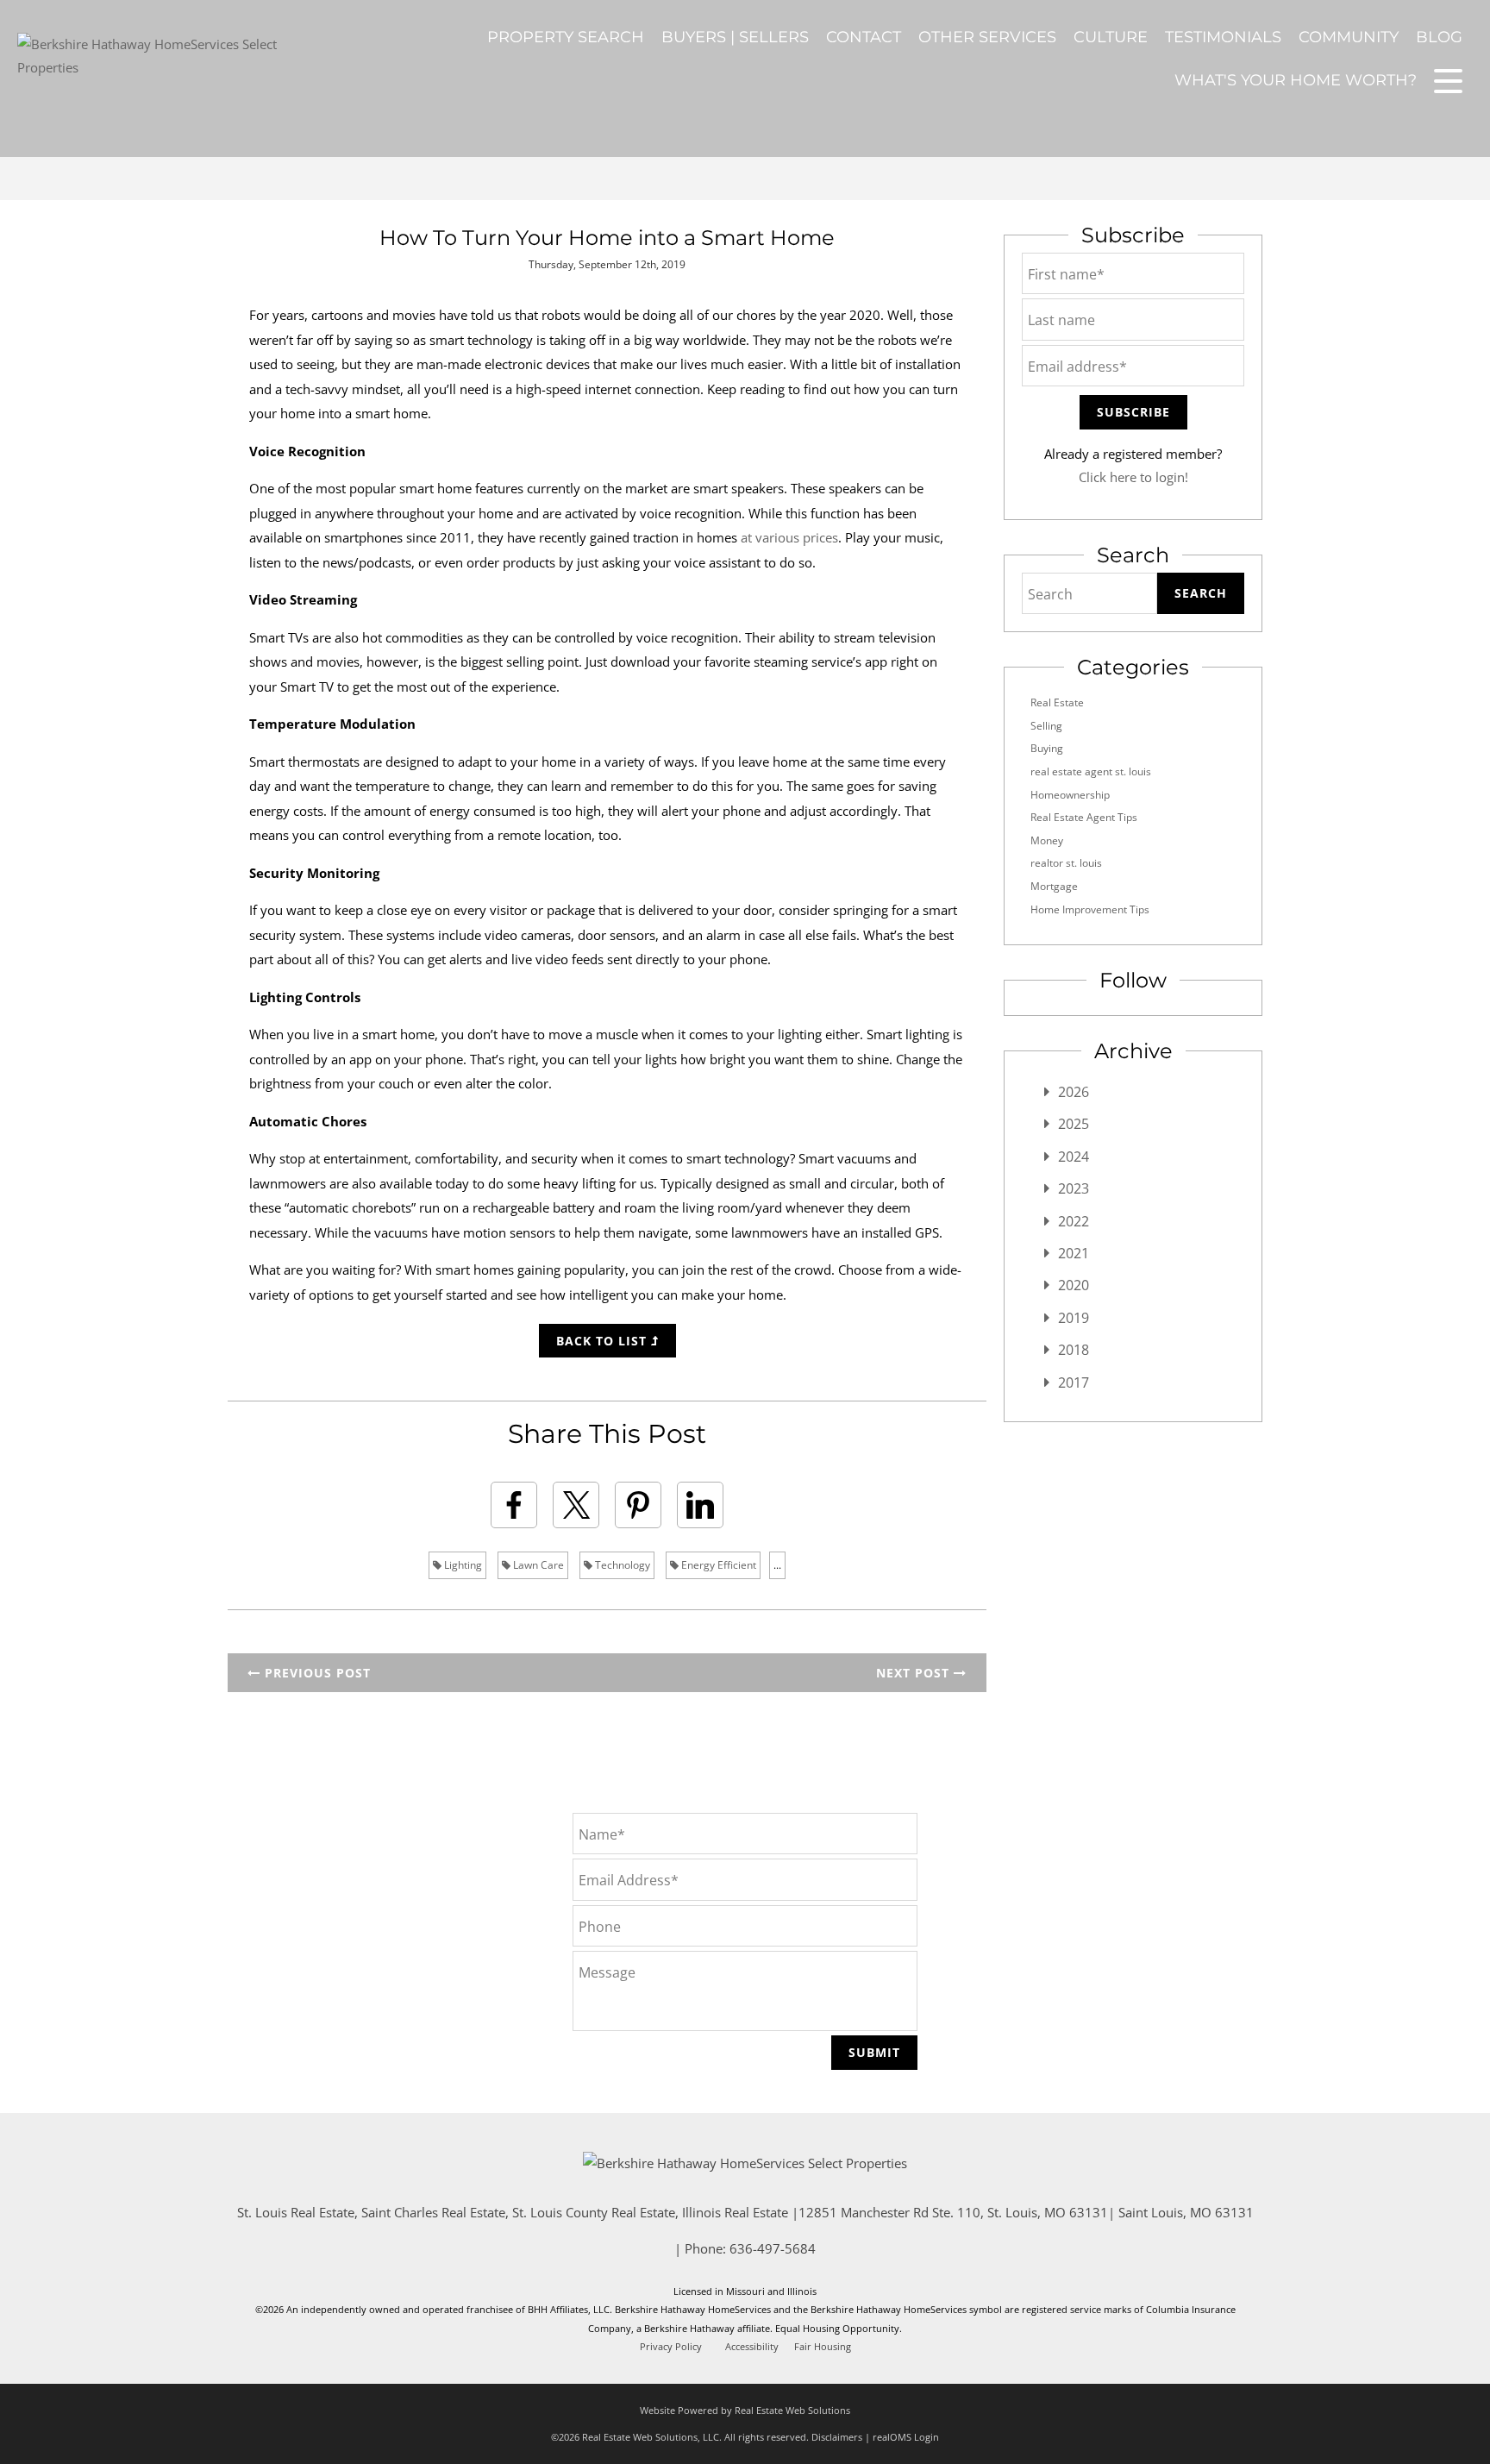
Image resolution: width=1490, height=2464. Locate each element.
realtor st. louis (1066, 863)
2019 (1074, 1318)
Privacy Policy (671, 2347)
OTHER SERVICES (987, 37)
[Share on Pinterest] (638, 1505)
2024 (1074, 1157)
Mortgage (1054, 886)
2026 (1074, 1092)
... (777, 1565)
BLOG (1439, 37)
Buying (1047, 748)
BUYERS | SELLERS (735, 37)
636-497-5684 (773, 2248)
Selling (1046, 726)
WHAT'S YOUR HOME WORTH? (1296, 80)
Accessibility (752, 2347)
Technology (621, 1565)
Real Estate (1057, 702)
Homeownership (1070, 795)
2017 (1074, 1382)
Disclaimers (837, 2437)
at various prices (789, 537)
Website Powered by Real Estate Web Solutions (745, 2410)
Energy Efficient (717, 1565)
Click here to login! (1133, 477)
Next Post (915, 1673)
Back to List (604, 1341)
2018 (1074, 1350)
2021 (1074, 1253)
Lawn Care (537, 1565)
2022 (1074, 1221)
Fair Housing (823, 2347)
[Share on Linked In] (700, 1505)
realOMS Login (906, 2437)
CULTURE (1111, 37)
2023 (1074, 1188)
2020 (1074, 1285)
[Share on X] (576, 1505)
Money (1047, 840)
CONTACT (864, 37)
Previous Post (316, 1673)
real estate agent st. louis (1091, 771)
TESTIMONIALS (1223, 37)
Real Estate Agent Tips (1084, 817)
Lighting (462, 1565)
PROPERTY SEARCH (566, 37)
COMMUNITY (1349, 37)
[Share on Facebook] (514, 1505)
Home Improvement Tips (1090, 909)
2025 (1074, 1124)
